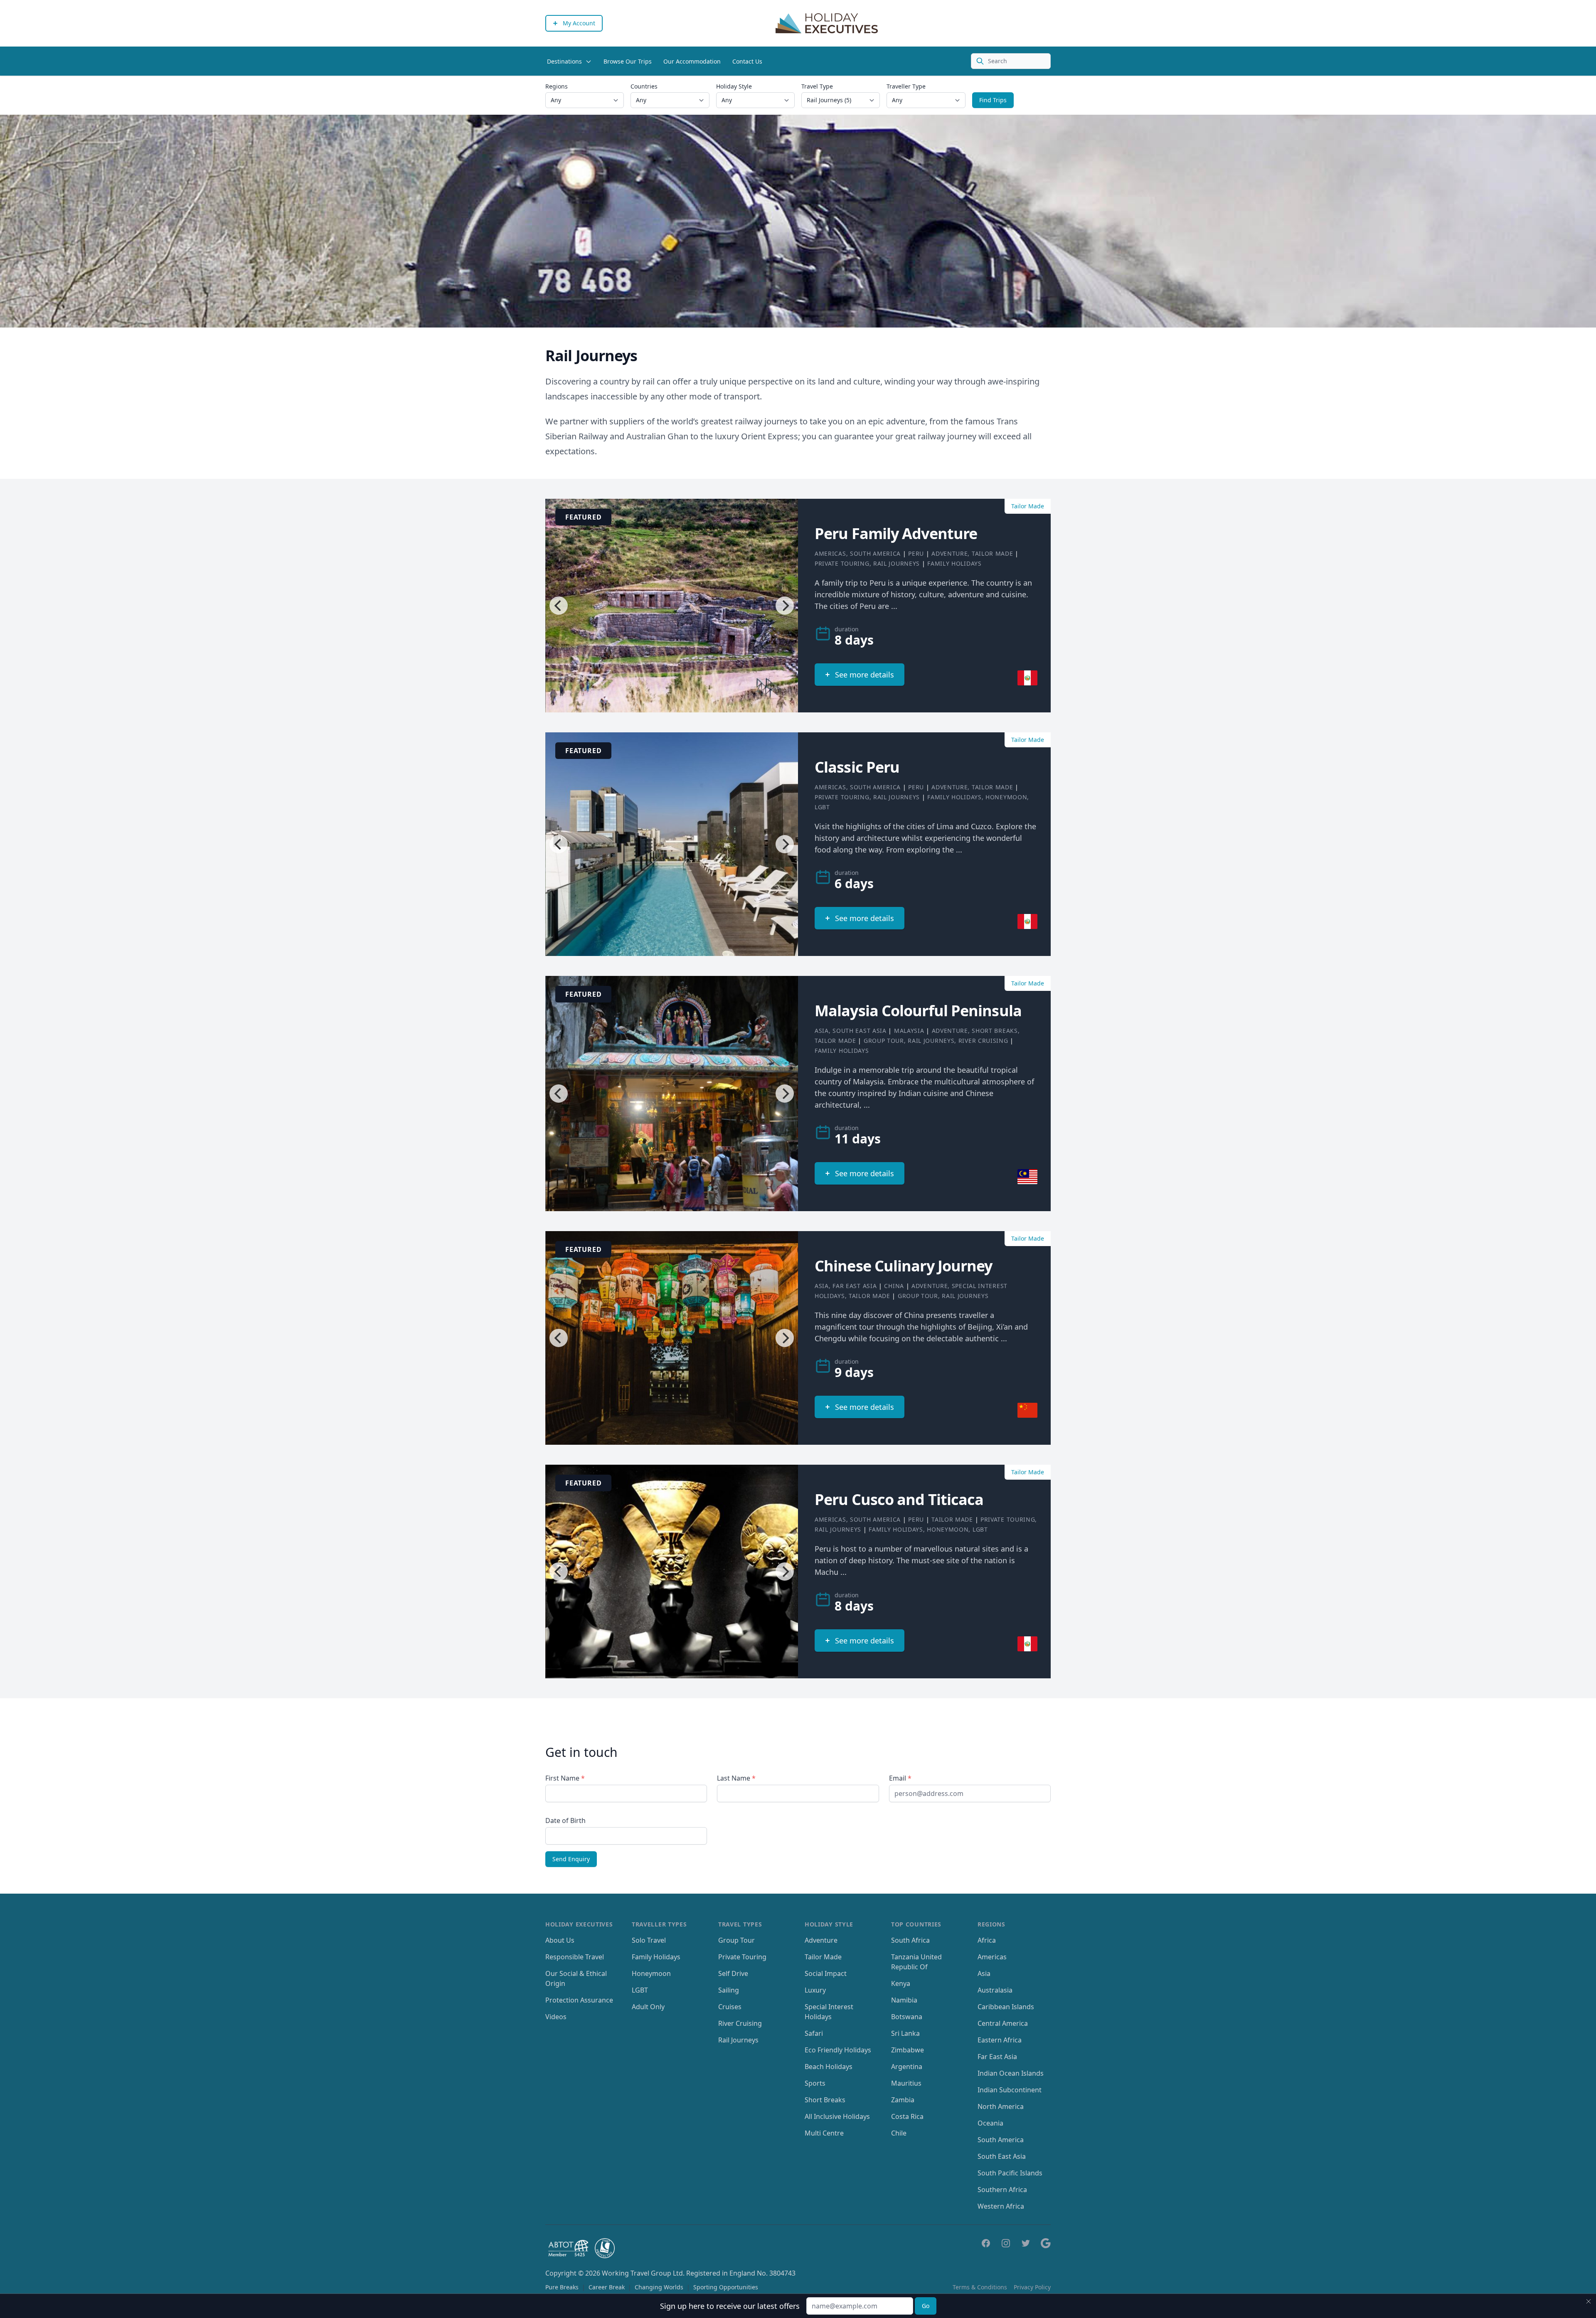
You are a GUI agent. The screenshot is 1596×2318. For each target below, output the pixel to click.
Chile (899, 2133)
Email (900, 1778)
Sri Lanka (905, 2033)
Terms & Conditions (980, 2287)
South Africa (910, 1940)
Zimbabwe (908, 2050)
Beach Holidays (829, 2067)
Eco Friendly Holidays (838, 2050)
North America (1001, 2106)
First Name (565, 1778)
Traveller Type (906, 86)
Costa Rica (907, 2116)
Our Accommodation (692, 61)
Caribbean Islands (1006, 2007)
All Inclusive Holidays (837, 2116)
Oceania (990, 2123)
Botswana (907, 2017)
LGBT (822, 807)
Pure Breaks (562, 2287)
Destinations (564, 61)
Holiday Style (734, 86)
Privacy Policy (1032, 2287)
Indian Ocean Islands (1011, 2073)
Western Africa (1001, 2206)
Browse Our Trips (628, 61)
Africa (987, 1940)
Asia (822, 1031)
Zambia (903, 2100)
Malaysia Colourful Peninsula (918, 1011)
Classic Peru (857, 767)
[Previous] (559, 606)
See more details (864, 675)
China (894, 1286)
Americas (830, 553)
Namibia (904, 2000)
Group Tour (884, 1041)
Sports (815, 2083)
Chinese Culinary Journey (903, 1266)
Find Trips (993, 100)
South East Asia (860, 1031)
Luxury (815, 1990)
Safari (814, 2033)
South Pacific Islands (1010, 2173)
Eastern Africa (1000, 2040)
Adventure (949, 553)
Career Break (607, 2287)
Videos (556, 2017)
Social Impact (826, 1973)
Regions (557, 86)
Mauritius (906, 2083)
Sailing (729, 1990)
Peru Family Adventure (896, 533)
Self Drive (733, 1973)
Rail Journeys (897, 563)
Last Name (736, 1778)
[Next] (785, 606)
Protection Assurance (579, 2000)
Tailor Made (993, 553)
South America (875, 553)
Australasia (995, 1990)
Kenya (901, 1983)
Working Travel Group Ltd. (643, 2273)
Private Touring (842, 563)
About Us (560, 1940)
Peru (916, 553)
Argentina (907, 2067)
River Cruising (983, 1041)
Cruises (730, 2007)
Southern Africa (1002, 2190)
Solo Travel (649, 1940)
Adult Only (648, 2007)
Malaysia (909, 1031)
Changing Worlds (659, 2287)
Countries (644, 86)
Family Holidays (954, 563)
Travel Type (817, 86)
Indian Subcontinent (1010, 2090)
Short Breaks (995, 1031)
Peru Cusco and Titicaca (899, 1499)
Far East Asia (855, 1286)
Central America (1003, 2023)
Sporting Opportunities (726, 2287)
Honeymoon (1006, 797)
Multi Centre (824, 2133)
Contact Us (747, 61)
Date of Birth (565, 1820)
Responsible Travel (575, 1957)
